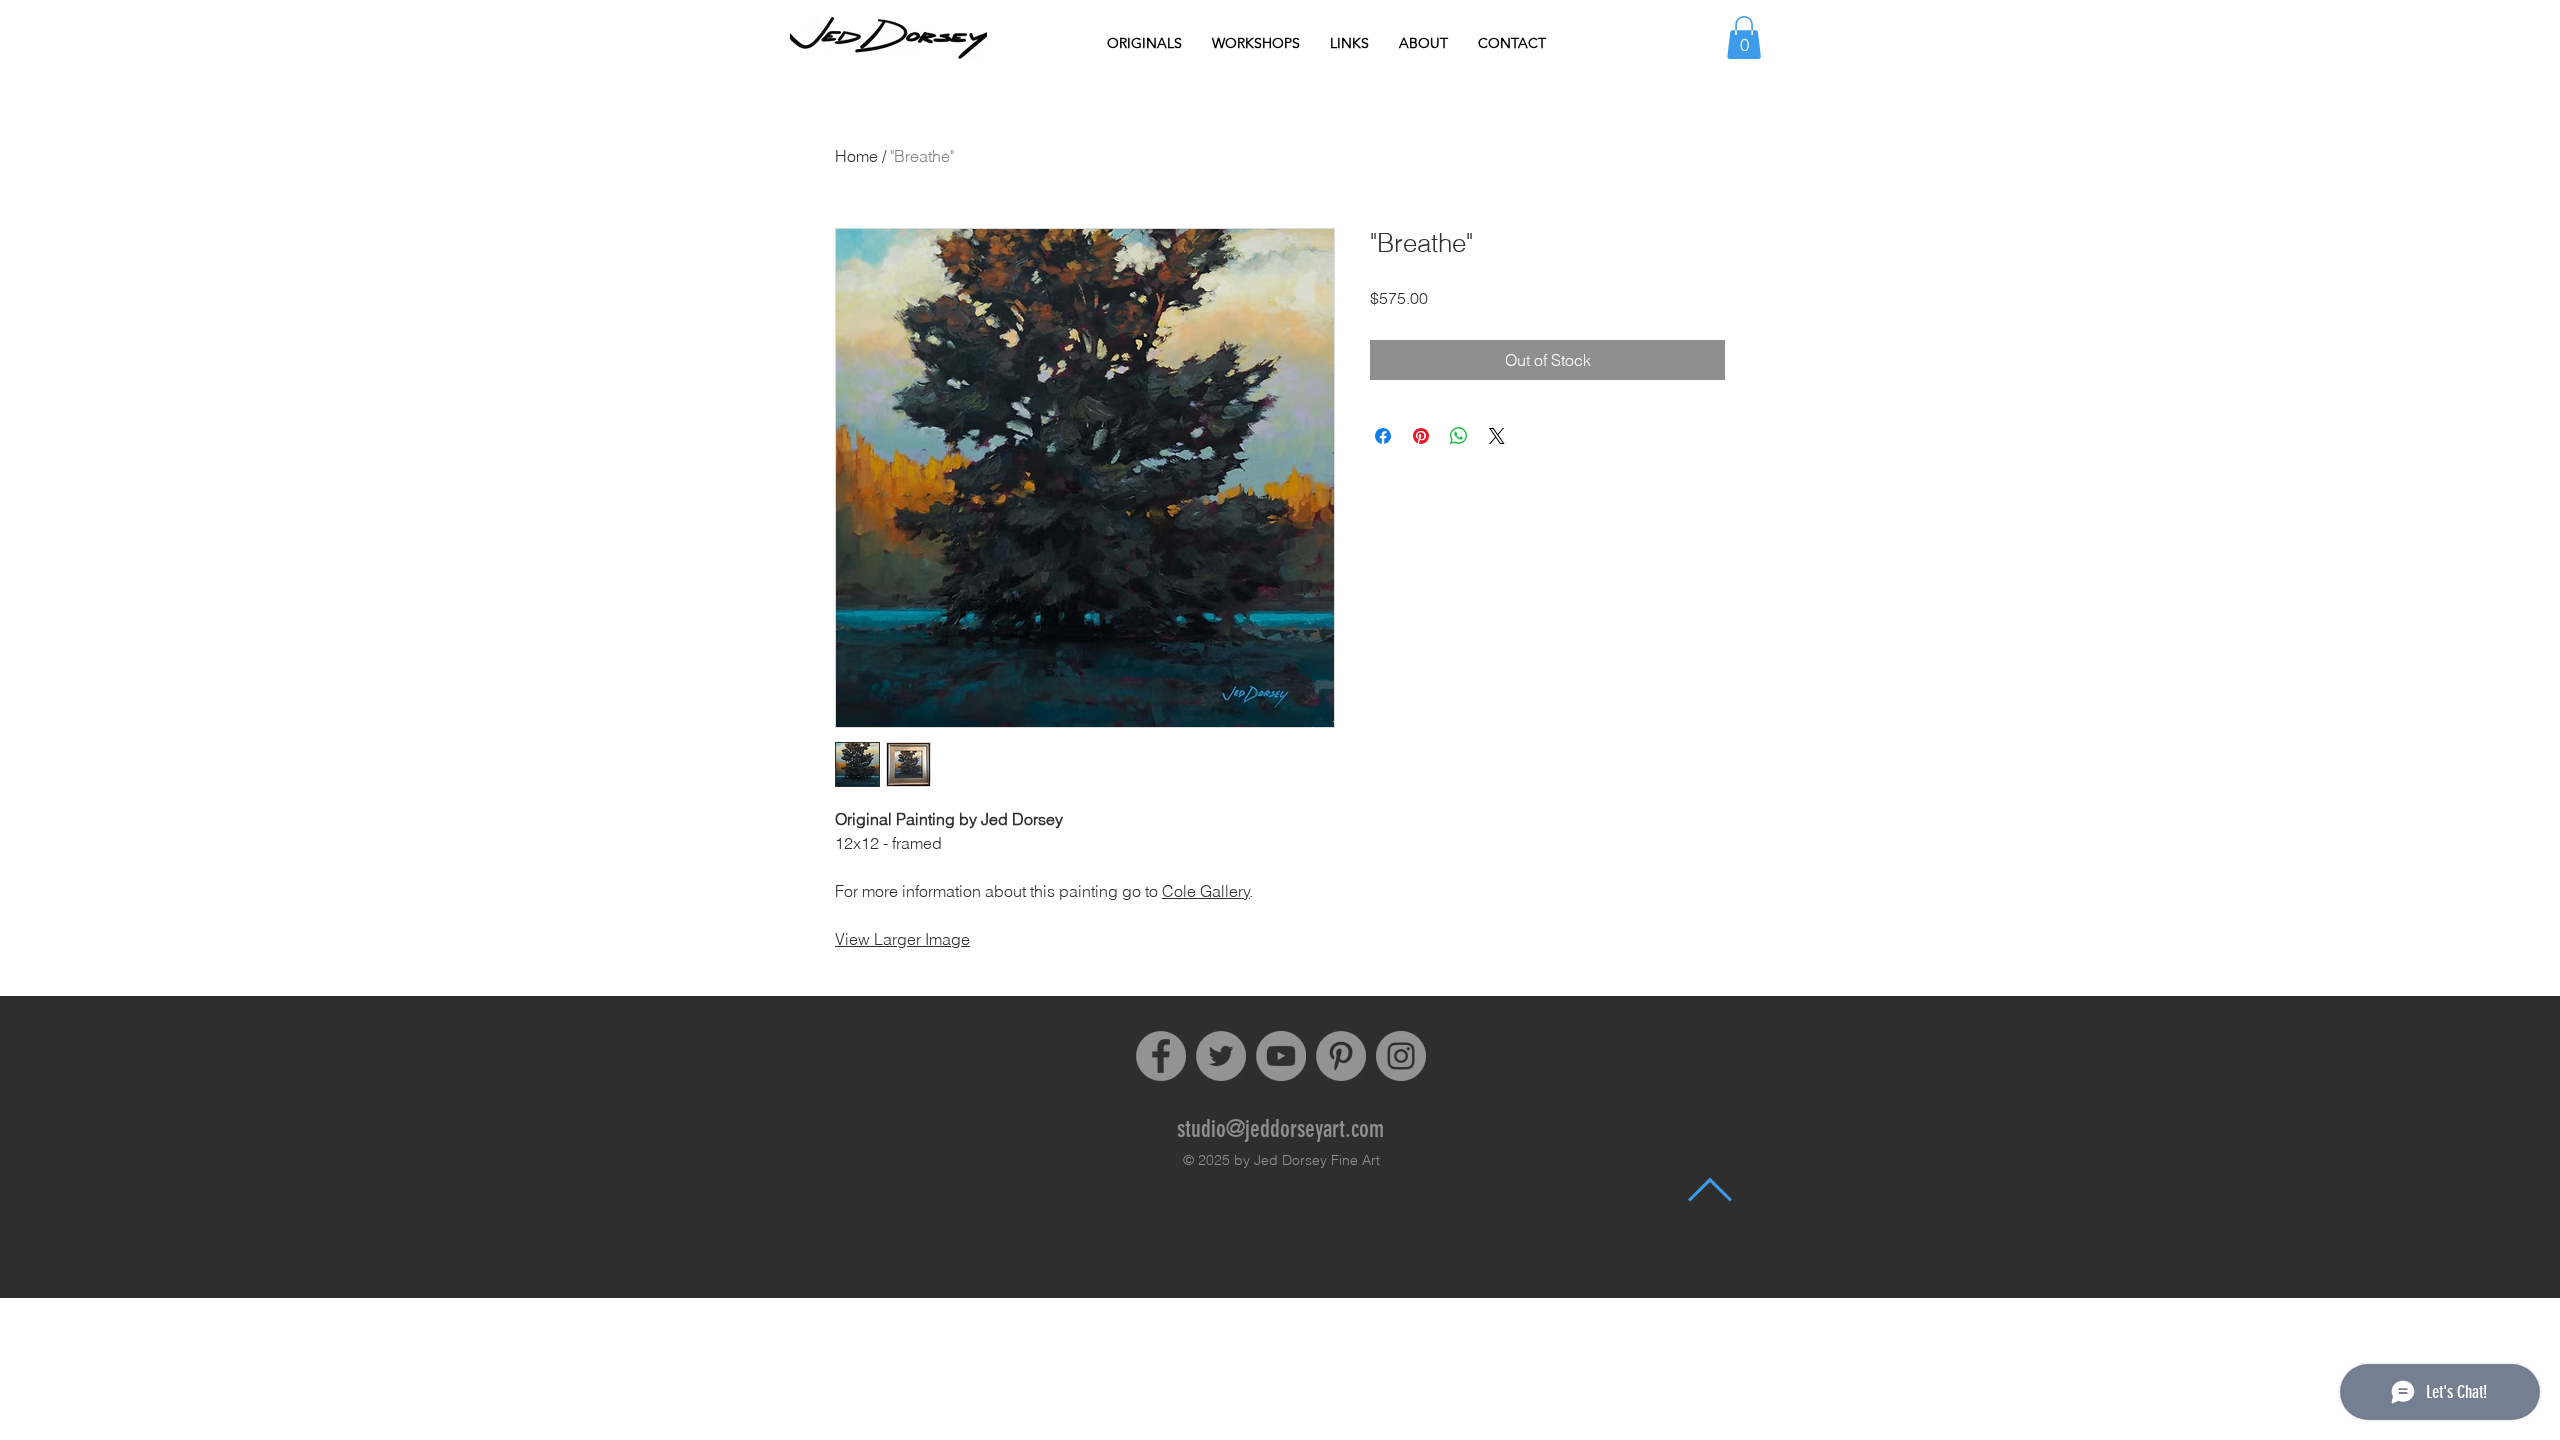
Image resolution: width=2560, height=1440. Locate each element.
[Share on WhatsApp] (1459, 436)
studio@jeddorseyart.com (1280, 1129)
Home (856, 156)
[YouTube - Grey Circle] (1281, 1056)
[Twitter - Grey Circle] (1221, 1056)
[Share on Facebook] (1383, 436)
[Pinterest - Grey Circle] (1341, 1056)
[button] (1744, 37)
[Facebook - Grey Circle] (1161, 1056)
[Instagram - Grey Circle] (1401, 1056)
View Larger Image (902, 939)
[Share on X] (1497, 436)
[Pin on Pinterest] (1421, 436)
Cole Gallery (1206, 891)
